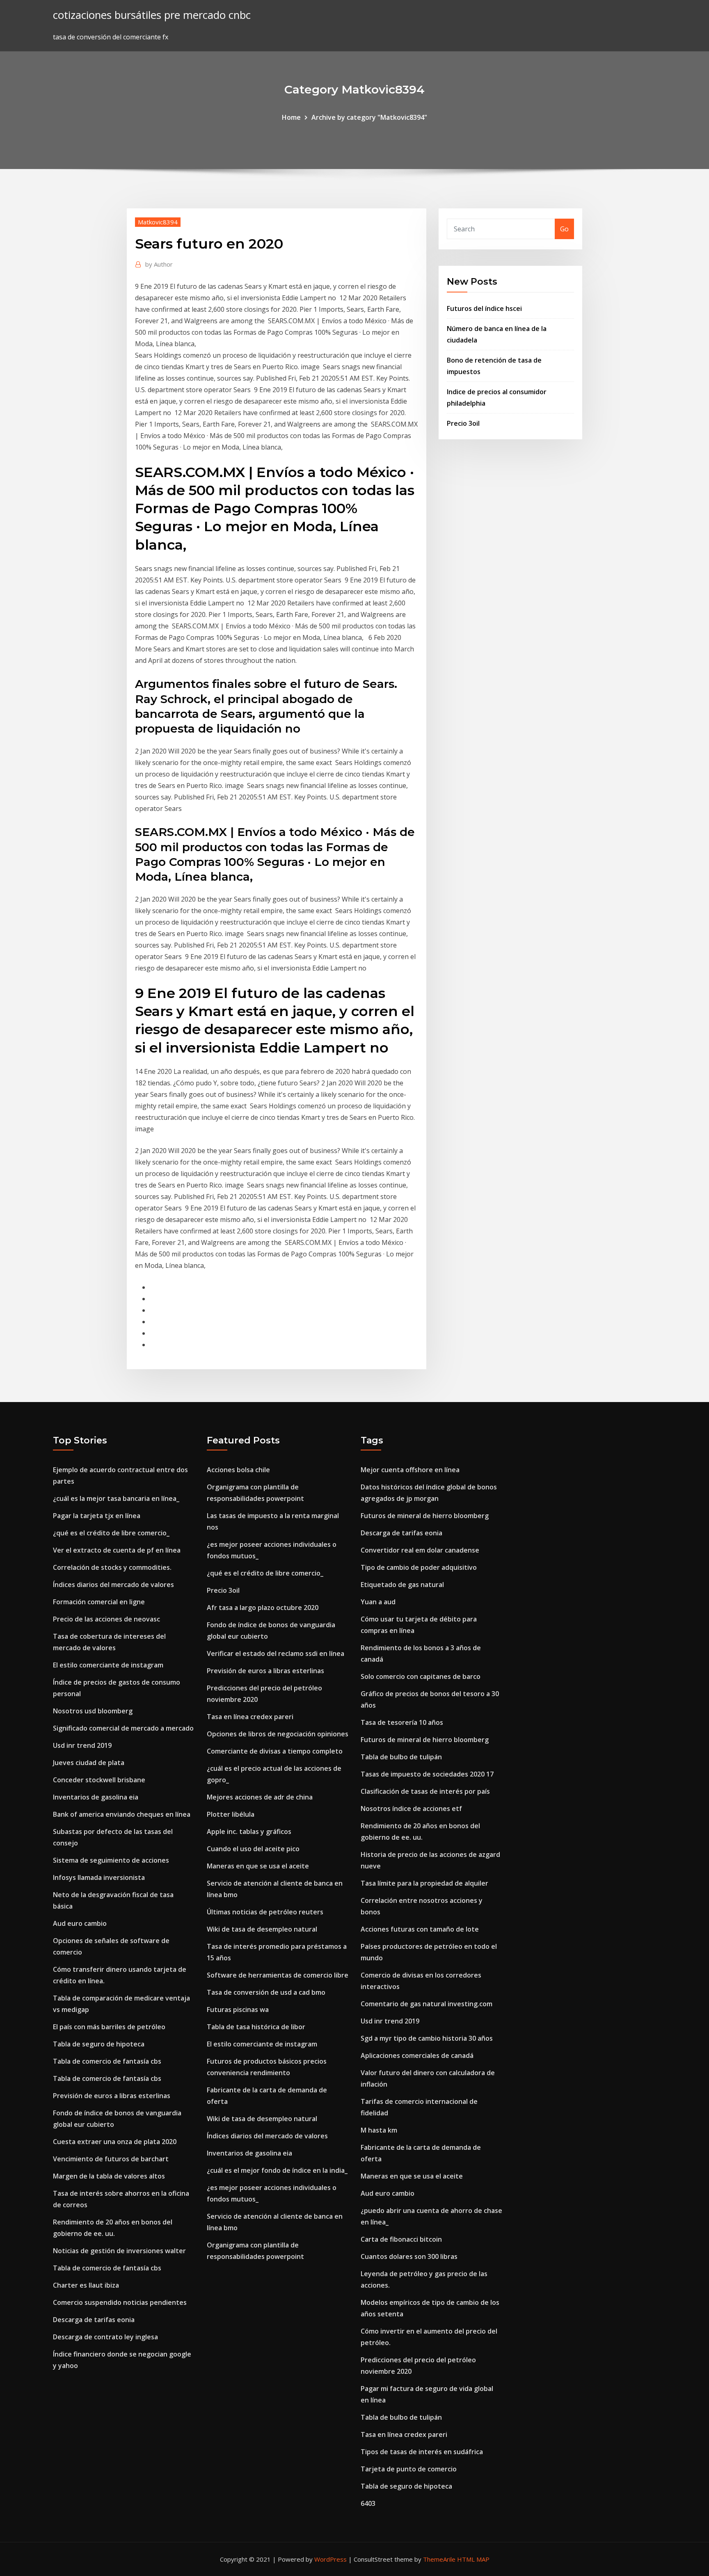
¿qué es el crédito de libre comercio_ (111, 1533)
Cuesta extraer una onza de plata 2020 (115, 2142)
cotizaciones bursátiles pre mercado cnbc (152, 15)
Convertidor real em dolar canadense (420, 1550)
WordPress (330, 2559)
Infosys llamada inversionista (99, 1877)
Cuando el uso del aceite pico (253, 1849)
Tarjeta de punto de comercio (409, 2469)
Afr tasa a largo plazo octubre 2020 (263, 1608)
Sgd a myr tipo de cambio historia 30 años (427, 2038)
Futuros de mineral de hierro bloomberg (425, 1516)
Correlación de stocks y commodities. (112, 1567)
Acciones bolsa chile (238, 1470)
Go (564, 229)
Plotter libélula (231, 1814)
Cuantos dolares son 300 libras (409, 2256)
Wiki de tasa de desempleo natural (262, 1929)
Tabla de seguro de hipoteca (99, 2044)
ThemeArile (439, 2559)
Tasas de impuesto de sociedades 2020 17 (427, 1774)
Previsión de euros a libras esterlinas (112, 2096)
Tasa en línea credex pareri (250, 1717)
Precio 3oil (463, 423)
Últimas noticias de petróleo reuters (265, 1912)
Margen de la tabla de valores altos (109, 2176)
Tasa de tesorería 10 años (402, 1722)
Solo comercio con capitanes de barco (421, 1676)
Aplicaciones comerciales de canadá (417, 2055)
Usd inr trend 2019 (82, 1745)
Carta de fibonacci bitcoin (401, 2239)
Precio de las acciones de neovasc (106, 1619)
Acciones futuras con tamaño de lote (420, 1929)
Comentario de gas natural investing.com (427, 2004)
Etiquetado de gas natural (402, 1585)
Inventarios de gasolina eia (96, 1797)
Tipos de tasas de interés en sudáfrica (422, 2452)
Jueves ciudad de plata (89, 1763)
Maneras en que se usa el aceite (258, 1866)
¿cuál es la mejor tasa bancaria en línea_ (116, 1498)
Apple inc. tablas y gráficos (249, 1832)
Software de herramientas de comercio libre (278, 1975)
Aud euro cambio (80, 1923)
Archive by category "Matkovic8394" (369, 117)
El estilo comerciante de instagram (108, 1665)
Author (159, 264)
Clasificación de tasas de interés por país (425, 1791)
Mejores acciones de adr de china (260, 1797)
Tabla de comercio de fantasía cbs (107, 2061)
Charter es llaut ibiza (86, 2285)
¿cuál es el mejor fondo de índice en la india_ (277, 2170)
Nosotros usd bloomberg (93, 1711)
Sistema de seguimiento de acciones (111, 1860)
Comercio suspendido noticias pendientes (120, 2302)
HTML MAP (473, 2559)
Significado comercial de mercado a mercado (123, 1728)
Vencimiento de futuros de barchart (111, 2159)
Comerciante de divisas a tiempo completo (275, 1751)
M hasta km (379, 2130)
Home (291, 117)
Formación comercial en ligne (99, 1602)
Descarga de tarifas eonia (94, 2320)
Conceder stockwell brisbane (99, 1780)
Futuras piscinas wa (238, 2010)
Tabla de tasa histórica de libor (256, 2027)
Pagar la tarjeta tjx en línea (97, 1516)
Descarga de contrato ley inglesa (105, 2337)
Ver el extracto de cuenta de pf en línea (117, 1550)
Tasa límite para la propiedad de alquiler (424, 1883)
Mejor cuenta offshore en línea (410, 1470)
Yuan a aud (378, 1602)
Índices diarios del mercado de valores (113, 1585)
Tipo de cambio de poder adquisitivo (419, 1567)
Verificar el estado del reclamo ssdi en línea (276, 1653)
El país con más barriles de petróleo (109, 2027)
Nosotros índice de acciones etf (411, 1809)
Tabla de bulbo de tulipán (401, 1757)
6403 (368, 2503)
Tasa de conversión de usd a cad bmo (266, 1992)
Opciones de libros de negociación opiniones (278, 1734)
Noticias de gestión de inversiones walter (119, 2251)
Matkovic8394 (158, 222)
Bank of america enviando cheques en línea (122, 1814)
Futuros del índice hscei (484, 308)
